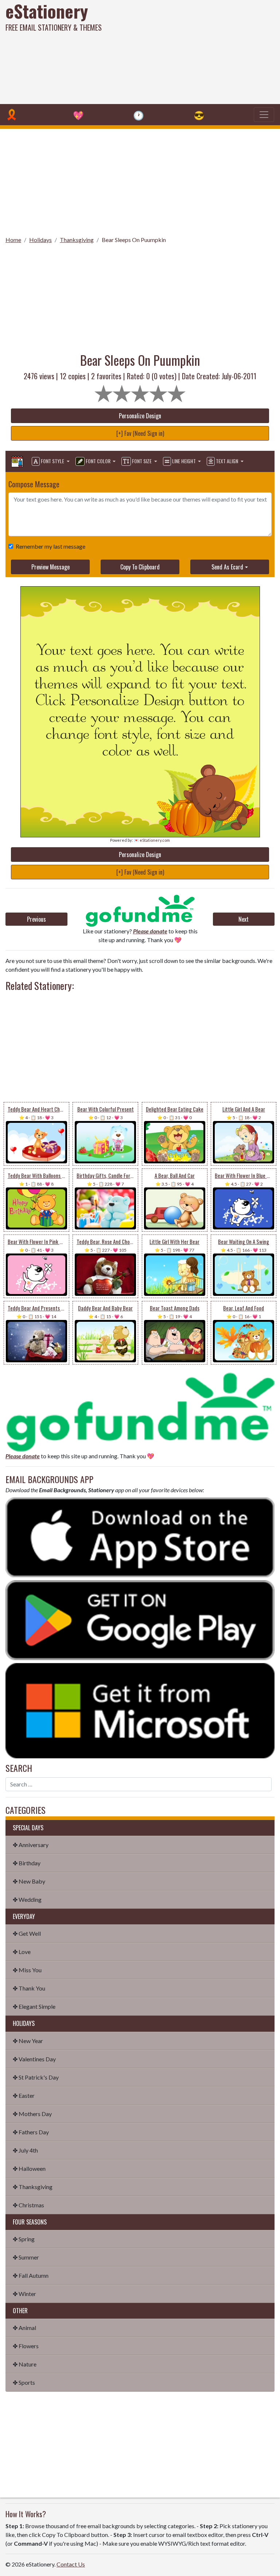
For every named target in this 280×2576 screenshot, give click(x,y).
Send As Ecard (227, 567)
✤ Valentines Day (34, 2059)
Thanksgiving (77, 240)
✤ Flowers (26, 2346)
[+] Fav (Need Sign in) (140, 433)
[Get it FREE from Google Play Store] (140, 1619)
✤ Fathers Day (31, 2132)
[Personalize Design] (17, 461)
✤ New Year (28, 2041)
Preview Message (50, 567)
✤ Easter (24, 2095)
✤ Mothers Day (32, 2114)
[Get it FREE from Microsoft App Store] (140, 1710)
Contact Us (71, 2564)
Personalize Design (140, 416)
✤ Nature (25, 2364)
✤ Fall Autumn (31, 2275)
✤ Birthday (27, 1863)
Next (244, 919)
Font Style (52, 461)
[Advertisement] (189, 51)
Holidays (40, 240)
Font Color (98, 461)
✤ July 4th (25, 2150)
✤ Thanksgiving (33, 2187)
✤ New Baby (29, 1881)
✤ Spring (24, 2239)
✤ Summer (26, 2257)
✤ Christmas (28, 2205)
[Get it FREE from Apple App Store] (140, 1537)
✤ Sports (24, 2382)
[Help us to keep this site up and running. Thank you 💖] (140, 1411)
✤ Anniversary (31, 1845)
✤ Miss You (27, 1970)
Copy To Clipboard (140, 567)
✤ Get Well (27, 1933)
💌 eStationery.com (152, 840)
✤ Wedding (27, 1899)
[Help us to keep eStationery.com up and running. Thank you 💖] (140, 911)
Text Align (227, 461)
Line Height (184, 461)
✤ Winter (24, 2294)
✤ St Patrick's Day (36, 2077)
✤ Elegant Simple (34, 2006)
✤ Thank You (29, 1988)
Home (13, 240)
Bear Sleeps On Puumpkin (134, 240)
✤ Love (22, 1952)
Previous (36, 919)
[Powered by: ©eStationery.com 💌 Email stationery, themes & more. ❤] (140, 612)
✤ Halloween (29, 2168)
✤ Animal (24, 2328)
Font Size (142, 461)
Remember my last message (50, 546)
